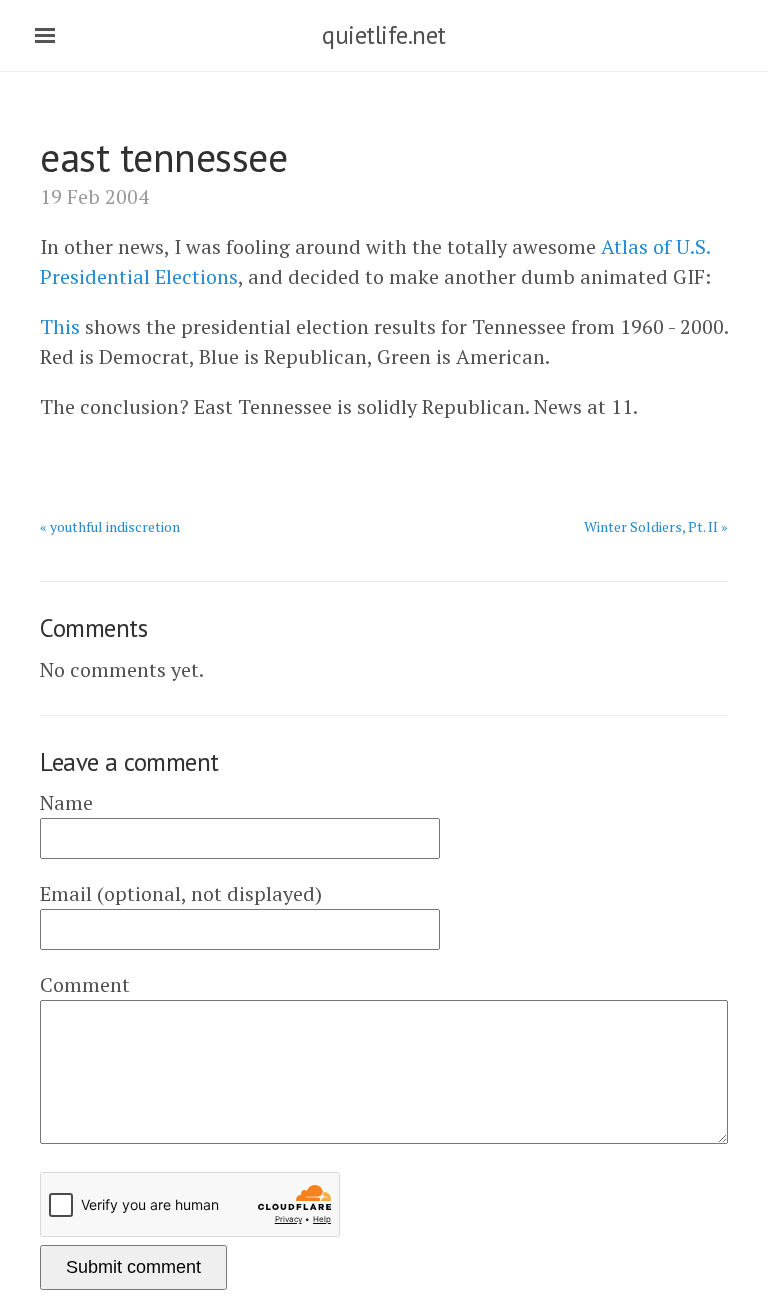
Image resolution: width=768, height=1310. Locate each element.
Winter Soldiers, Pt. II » (656, 526)
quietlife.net (384, 35)
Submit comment (133, 1267)
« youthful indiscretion (110, 526)
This (60, 326)
